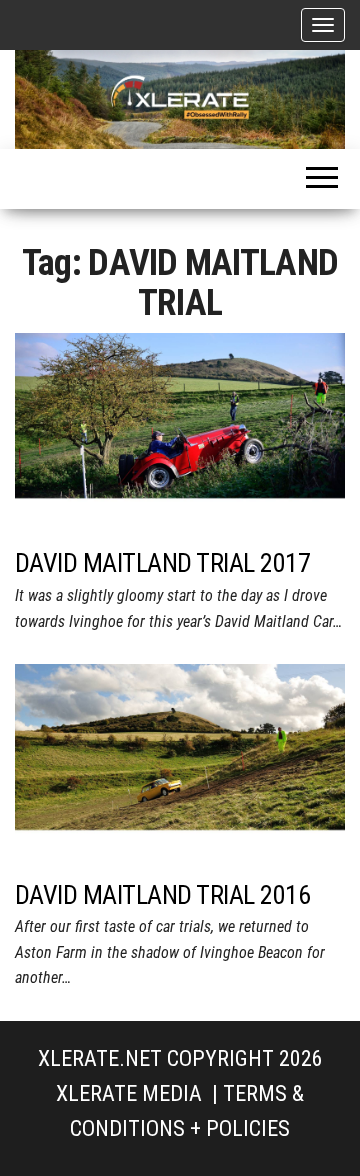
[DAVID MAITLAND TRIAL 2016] (180, 765)
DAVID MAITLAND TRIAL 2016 (162, 895)
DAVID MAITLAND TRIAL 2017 (162, 563)
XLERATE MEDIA (129, 1093)
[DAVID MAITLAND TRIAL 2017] (180, 434)
